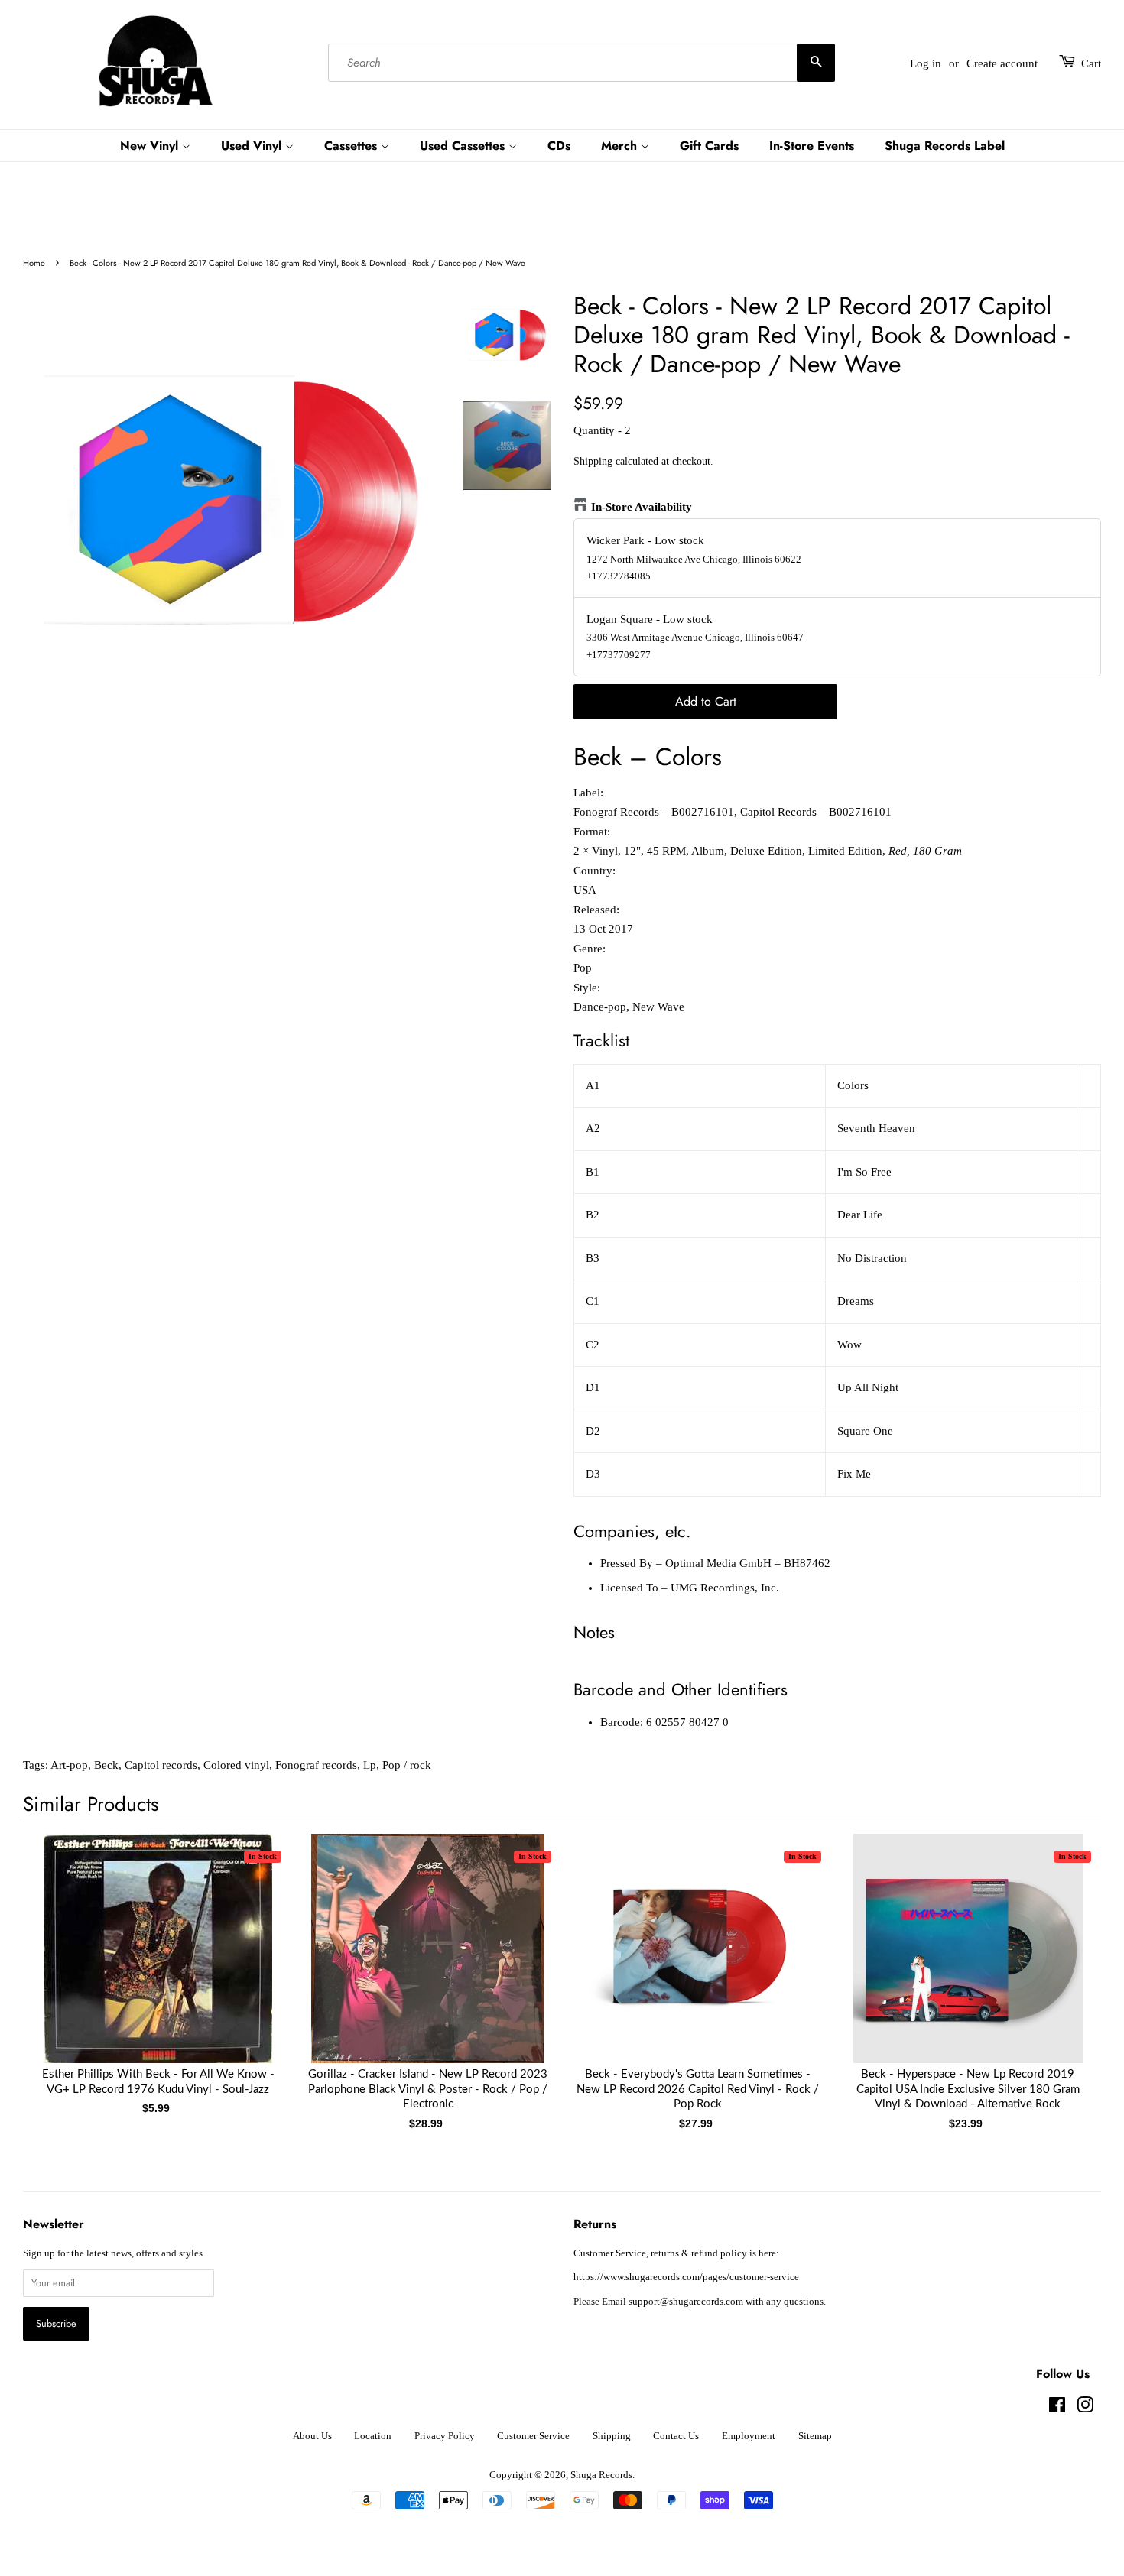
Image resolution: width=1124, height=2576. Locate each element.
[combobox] (581, 63)
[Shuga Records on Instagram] (1085, 2409)
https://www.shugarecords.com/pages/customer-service (686, 2277)
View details (158, 1964)
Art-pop (69, 1765)
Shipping (593, 461)
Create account (1002, 63)
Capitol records (161, 1765)
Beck (106, 1765)
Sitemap (815, 2436)
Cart (1091, 63)
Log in (926, 63)
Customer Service (533, 2436)
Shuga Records (601, 2475)
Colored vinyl (236, 1765)
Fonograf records (316, 1765)
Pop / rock (407, 1765)
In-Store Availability (642, 507)
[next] (1064, 1957)
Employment (749, 2436)
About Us (312, 2436)
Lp (370, 1765)
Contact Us (676, 2436)
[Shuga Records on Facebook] (1057, 2409)
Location (373, 2436)
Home (34, 263)
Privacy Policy (445, 2436)
